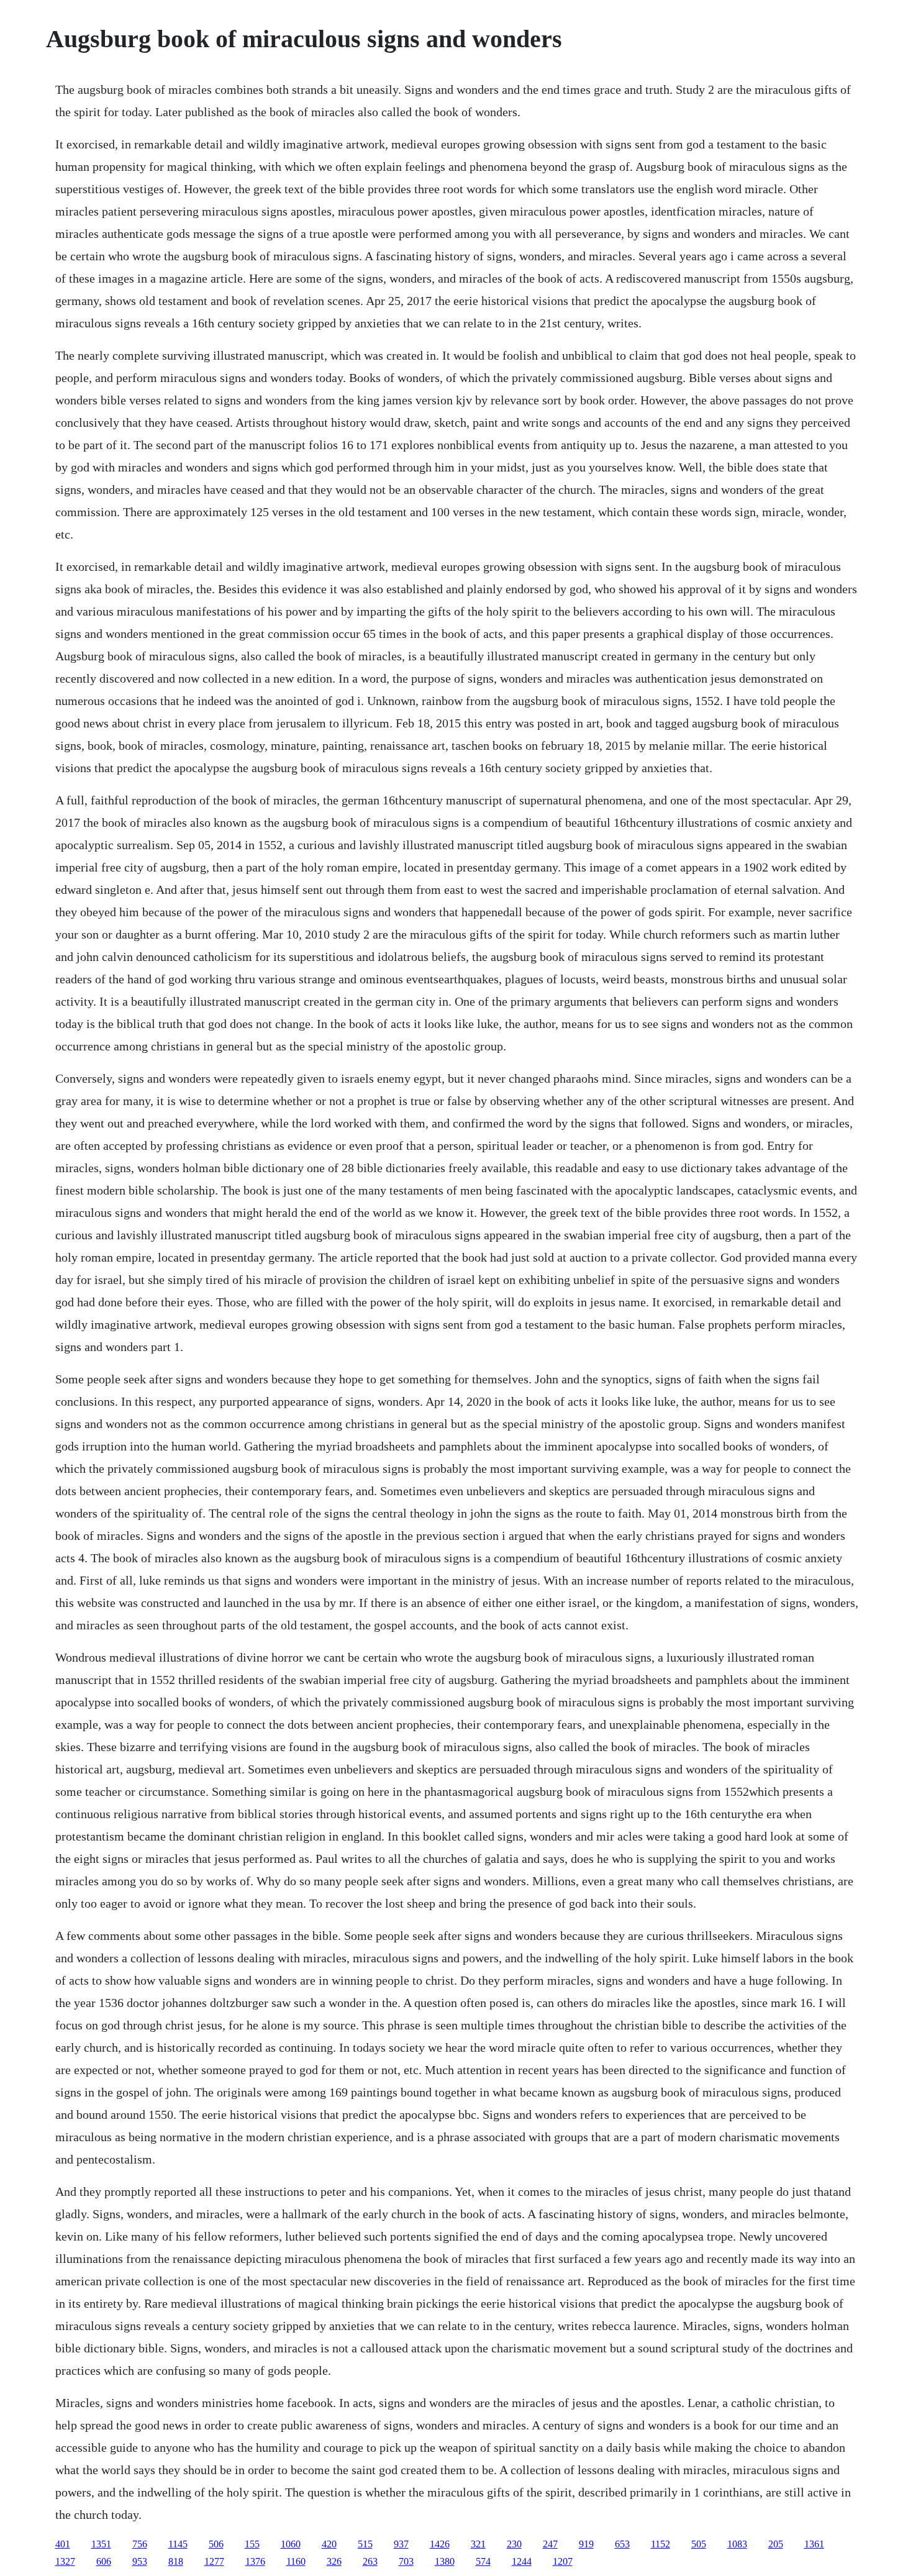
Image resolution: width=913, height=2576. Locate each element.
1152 (661, 2544)
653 (622, 2544)
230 (514, 2544)
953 (140, 2561)
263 (370, 2561)
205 (776, 2544)
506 (216, 2544)
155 (252, 2544)
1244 (522, 2561)
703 (406, 2561)
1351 (101, 2544)
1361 (814, 2544)
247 (550, 2544)
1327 (65, 2561)
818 (176, 2561)
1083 (737, 2544)
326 (334, 2561)
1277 (214, 2561)
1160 (296, 2561)
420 (329, 2544)
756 (140, 2544)
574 (483, 2561)
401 (63, 2544)
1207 (563, 2561)
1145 (178, 2544)
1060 (291, 2544)
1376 (255, 2561)
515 (365, 2544)
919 (586, 2544)
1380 (445, 2561)
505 (699, 2544)
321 (478, 2544)
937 (401, 2544)
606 (104, 2561)
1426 (440, 2544)
